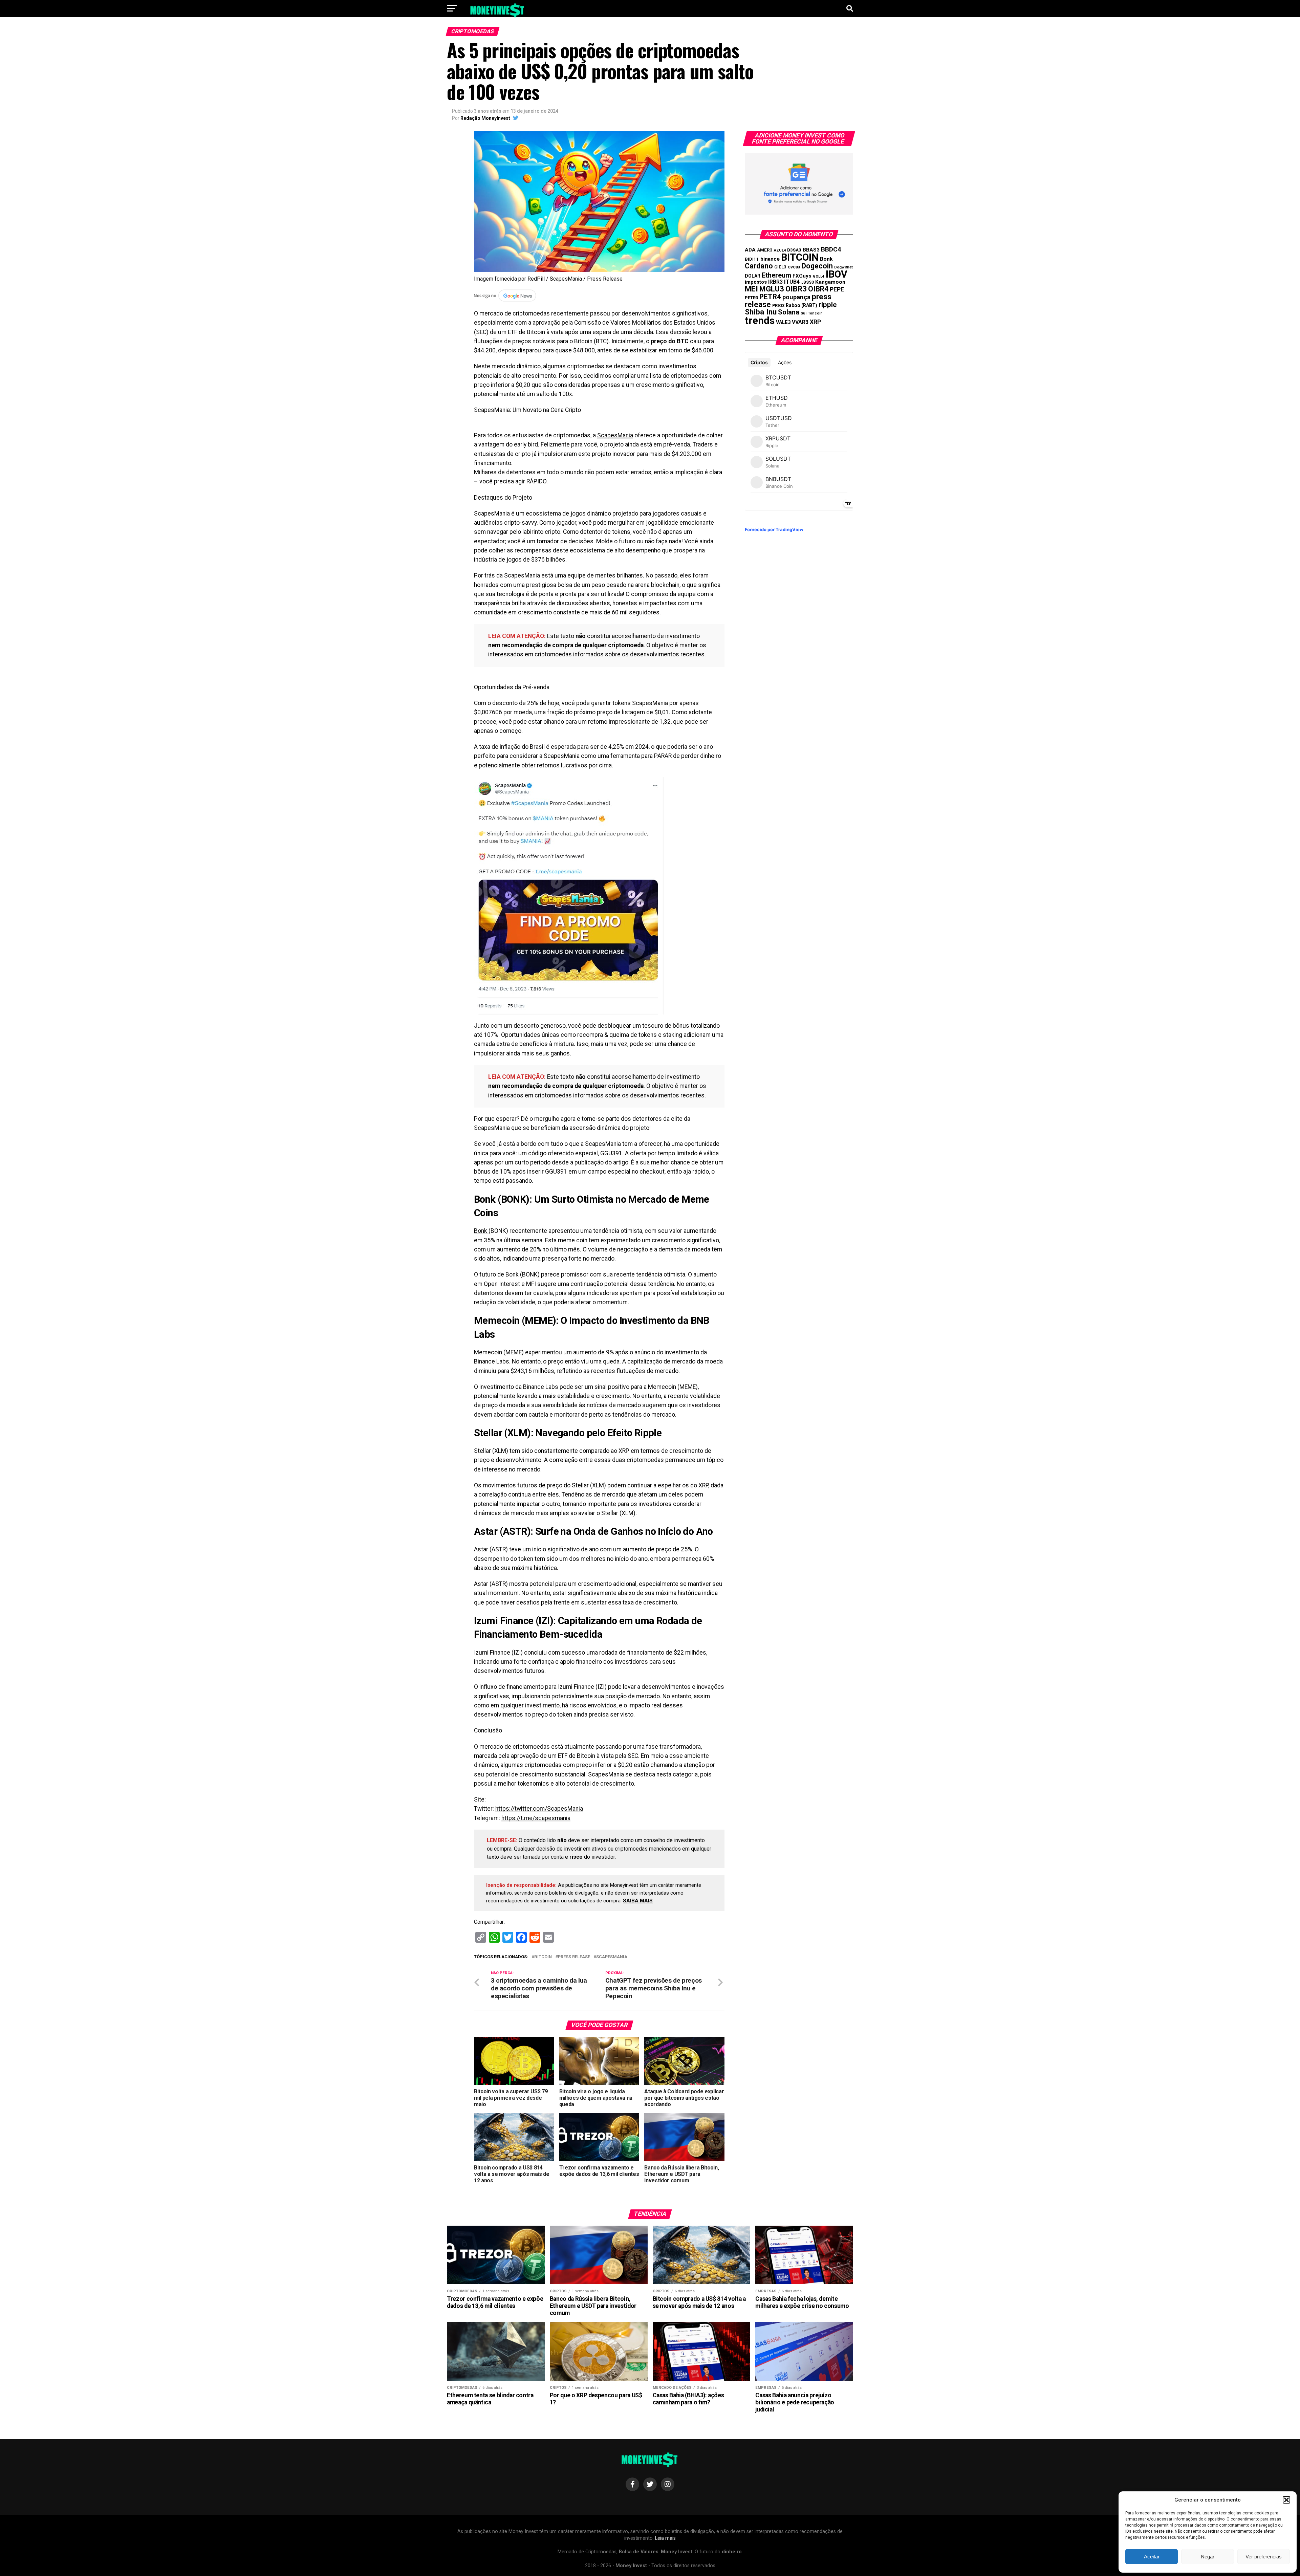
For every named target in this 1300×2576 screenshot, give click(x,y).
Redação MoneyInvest (485, 118)
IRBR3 (775, 282)
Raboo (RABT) (801, 305)
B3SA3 (794, 250)
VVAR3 (800, 322)
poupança (796, 297)
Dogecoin (817, 266)
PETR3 (751, 298)
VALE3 (783, 322)
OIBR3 (796, 289)
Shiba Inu (761, 312)
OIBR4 (818, 289)
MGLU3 (772, 289)
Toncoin (815, 313)
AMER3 (765, 250)
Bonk (481, 1231)
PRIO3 (778, 305)
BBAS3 (811, 250)
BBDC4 (831, 249)
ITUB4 (792, 282)
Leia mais (665, 2538)
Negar (1208, 2557)
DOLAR (753, 276)
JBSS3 (807, 282)
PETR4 (770, 297)
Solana (789, 312)
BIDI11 (752, 259)
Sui (804, 313)
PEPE (837, 289)
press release (574, 1957)
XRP (815, 322)
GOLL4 (819, 276)
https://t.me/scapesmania (536, 1818)
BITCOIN (543, 1957)
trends (760, 321)
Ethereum (776, 275)
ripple (828, 305)
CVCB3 (794, 267)
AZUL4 (780, 250)
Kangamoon (830, 282)
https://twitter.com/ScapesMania (539, 1809)
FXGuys (802, 276)
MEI (751, 289)
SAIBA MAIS (638, 1901)
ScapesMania (615, 435)
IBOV (837, 274)
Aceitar (1152, 2557)
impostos (756, 282)
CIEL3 (780, 267)
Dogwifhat (843, 267)
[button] (1286, 2500)
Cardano (759, 266)
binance (770, 259)
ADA (750, 250)
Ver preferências (1264, 2557)
